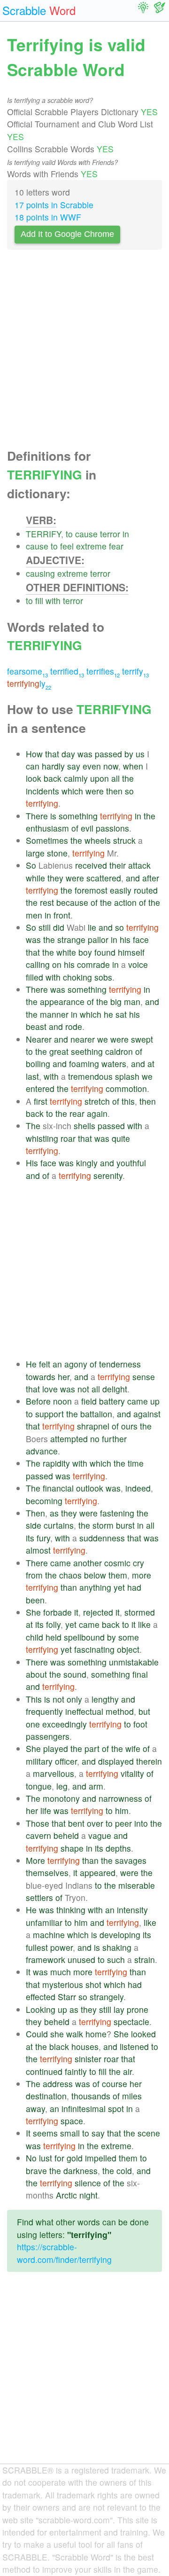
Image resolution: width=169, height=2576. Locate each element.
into (141, 1823)
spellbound (84, 1637)
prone (138, 2009)
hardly (53, 766)
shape (72, 1848)
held (54, 1637)
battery (112, 1401)
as (54, 1513)
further (114, 1439)
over (95, 1823)
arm (96, 1786)
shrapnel (93, 1426)
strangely (107, 1997)
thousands (91, 2096)
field (89, 1401)
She (33, 1612)
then (114, 791)
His (32, 1163)
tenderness (120, 1364)
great (59, 1051)
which (72, 791)
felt (45, 1364)
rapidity (56, 1463)
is (53, 816)
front (62, 915)
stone (57, 853)
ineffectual (84, 1711)
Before (38, 1401)
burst (125, 1525)
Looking (41, 2009)
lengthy (105, 1699)
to (69, 534)
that (52, 754)
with (53, 601)
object (128, 1649)
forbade (58, 1612)
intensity (132, 1910)
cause (86, 534)
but (144, 1711)
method (120, 1711)
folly (53, 1624)
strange (71, 939)
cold (124, 2171)
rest (47, 902)
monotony (61, 1798)
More (35, 1860)
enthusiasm (47, 828)
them (118, 1575)
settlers (39, 1897)
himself (131, 952)
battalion (96, 1414)
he (108, 1014)
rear (77, 1113)
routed (146, 890)
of (75, 828)
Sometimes (47, 840)
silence (88, 2183)
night (88, 2195)
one (33, 1724)
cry (138, 1563)
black (59, 2046)
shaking (117, 1947)
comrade (93, 964)
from (34, 1575)
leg (62, 1786)
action (125, 902)
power (61, 1947)
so (129, 791)
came (138, 1401)
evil (87, 828)
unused (81, 1959)
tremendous (90, 1076)
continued (44, 2071)
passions (112, 828)
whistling (42, 1138)
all (115, 778)
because (72, 902)
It (28, 1972)
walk (75, 2034)
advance (42, 1451)
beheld (66, 1835)
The (33, 1126)
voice (138, 964)
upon (100, 778)
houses (85, 2046)
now (111, 766)
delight (115, 1389)
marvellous (54, 1773)
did (59, 927)
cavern (38, 1835)
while (35, 878)
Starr (67, 1997)
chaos (70, 1575)
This (34, 1699)
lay (119, 2009)
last (32, 1076)
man (132, 1001)
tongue (39, 1786)
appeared (98, 1873)
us (140, 754)
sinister (88, 2059)
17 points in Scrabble (54, 205)
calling (38, 964)
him (122, 1810)
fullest (37, 1947)
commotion (126, 1088)
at (151, 1064)
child (35, 1637)
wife (133, 1748)
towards (41, 1377)
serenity (108, 1175)
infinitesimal (84, 2109)
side (34, 1525)
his (125, 939)
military (39, 1761)
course (115, 2084)
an (57, 1364)
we (103, 1039)
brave (36, 2171)
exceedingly (65, 1724)
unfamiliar (44, 1922)
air (127, 2071)
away (35, 2109)
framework (46, 1959)
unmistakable (134, 1662)
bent (76, 1823)
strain (145, 1959)
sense (144, 1377)
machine (49, 1935)
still (45, 927)
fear (116, 546)
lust (46, 2158)
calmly (76, 778)
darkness (81, 2171)
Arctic (66, 2195)
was (85, 754)
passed (108, 754)
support (50, 1414)
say (74, 766)
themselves (47, 1873)
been (35, 1600)
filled (35, 977)
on (57, 964)
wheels (98, 840)
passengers (48, 1736)
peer (123, 1823)
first (41, 1101)
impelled (101, 2158)
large (35, 853)
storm (103, 1525)
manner (54, 1014)
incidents (42, 791)
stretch (97, 1101)
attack (139, 865)
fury (43, 1538)
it (76, 1612)
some (129, 1637)
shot (93, 1984)
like (144, 1624)
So (31, 865)
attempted (69, 1439)
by (129, 754)
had (134, 1587)
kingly (87, 1163)
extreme (91, 546)
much (61, 1972)
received (91, 865)
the (128, 778)
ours (129, 1426)
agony (76, 1364)
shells (84, 1126)
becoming (44, 1501)
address (58, 2084)
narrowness (120, 1798)
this (128, 1101)
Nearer (39, 1039)
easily (121, 890)
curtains (59, 1525)
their (118, 865)
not (83, 1389)
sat (121, 1014)
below (95, 1575)
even (92, 766)
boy (85, 952)
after (151, 878)
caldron (119, 1051)
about (36, 1674)
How (34, 754)
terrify (135, 671)
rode (74, 1026)
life (46, 1810)
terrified (67, 671)
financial (58, 1488)
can (33, 766)
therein (149, 1761)
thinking (71, 1910)
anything (95, 1587)
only (74, 1699)
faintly (76, 2071)
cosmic (117, 1563)
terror (110, 534)
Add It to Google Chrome (67, 234)
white (66, 952)
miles (132, 2096)
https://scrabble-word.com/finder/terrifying (64, 2253)
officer (66, 1761)
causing (40, 573)
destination (46, 2096)
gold (75, 2158)
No (31, 2158)
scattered (104, 878)
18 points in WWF (48, 217)
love (50, 1389)
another (88, 1563)
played (56, 1748)
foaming (84, 1064)
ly (29, 683)
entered (40, 1088)
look (34, 778)
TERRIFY (43, 534)
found (105, 952)
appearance (62, 1001)
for (59, 2158)
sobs (103, 977)
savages (131, 1860)
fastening (117, 1513)
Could (37, 2034)
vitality (132, 1773)
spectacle (131, 2022)
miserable (137, 1885)
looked (143, 2034)
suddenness (102, 1538)
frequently (44, 1711)
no (95, 1439)
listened (134, 2046)
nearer (83, 1039)
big (116, 1001)
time (136, 1463)
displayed (116, 1761)
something (78, 816)
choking (77, 977)
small (70, 2133)
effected (41, 1997)
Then (35, 1513)
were (95, 791)
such (116, 1959)
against (147, 1414)
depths (118, 1848)
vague (100, 1835)
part (92, 1748)
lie (92, 927)
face (141, 939)
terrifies (103, 671)
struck (124, 840)
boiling (38, 1064)
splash (127, 1076)
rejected (98, 1612)
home (96, 2034)
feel (67, 546)
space (72, 2121)
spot (116, 2109)
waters (114, 1064)
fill (39, 601)
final (140, 1674)
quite (121, 1138)
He (31, 1364)
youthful (131, 1163)
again (97, 1113)
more (142, 1575)
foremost (91, 890)
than (69, 1587)
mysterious (63, 1984)
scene (149, 2133)
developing (120, 1935)
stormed (140, 1612)
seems (45, 2133)
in (126, 534)
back (53, 778)
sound (75, 1674)
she (57, 2034)
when (133, 766)
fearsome (27, 671)
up (155, 1401)
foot (140, 1724)
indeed (138, 1488)
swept (142, 1039)
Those (38, 1823)
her (64, 1377)
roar (68, 1138)
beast (36, 1026)
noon (62, 1401)
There (37, 816)
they (55, 878)
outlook (90, 1488)
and (133, 878)
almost (38, 1550)
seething (87, 1051)
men (34, 915)
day (68, 754)
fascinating (94, 1649)
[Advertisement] (84, 352)
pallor (98, 939)
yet (119, 1587)
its (30, 1538)
